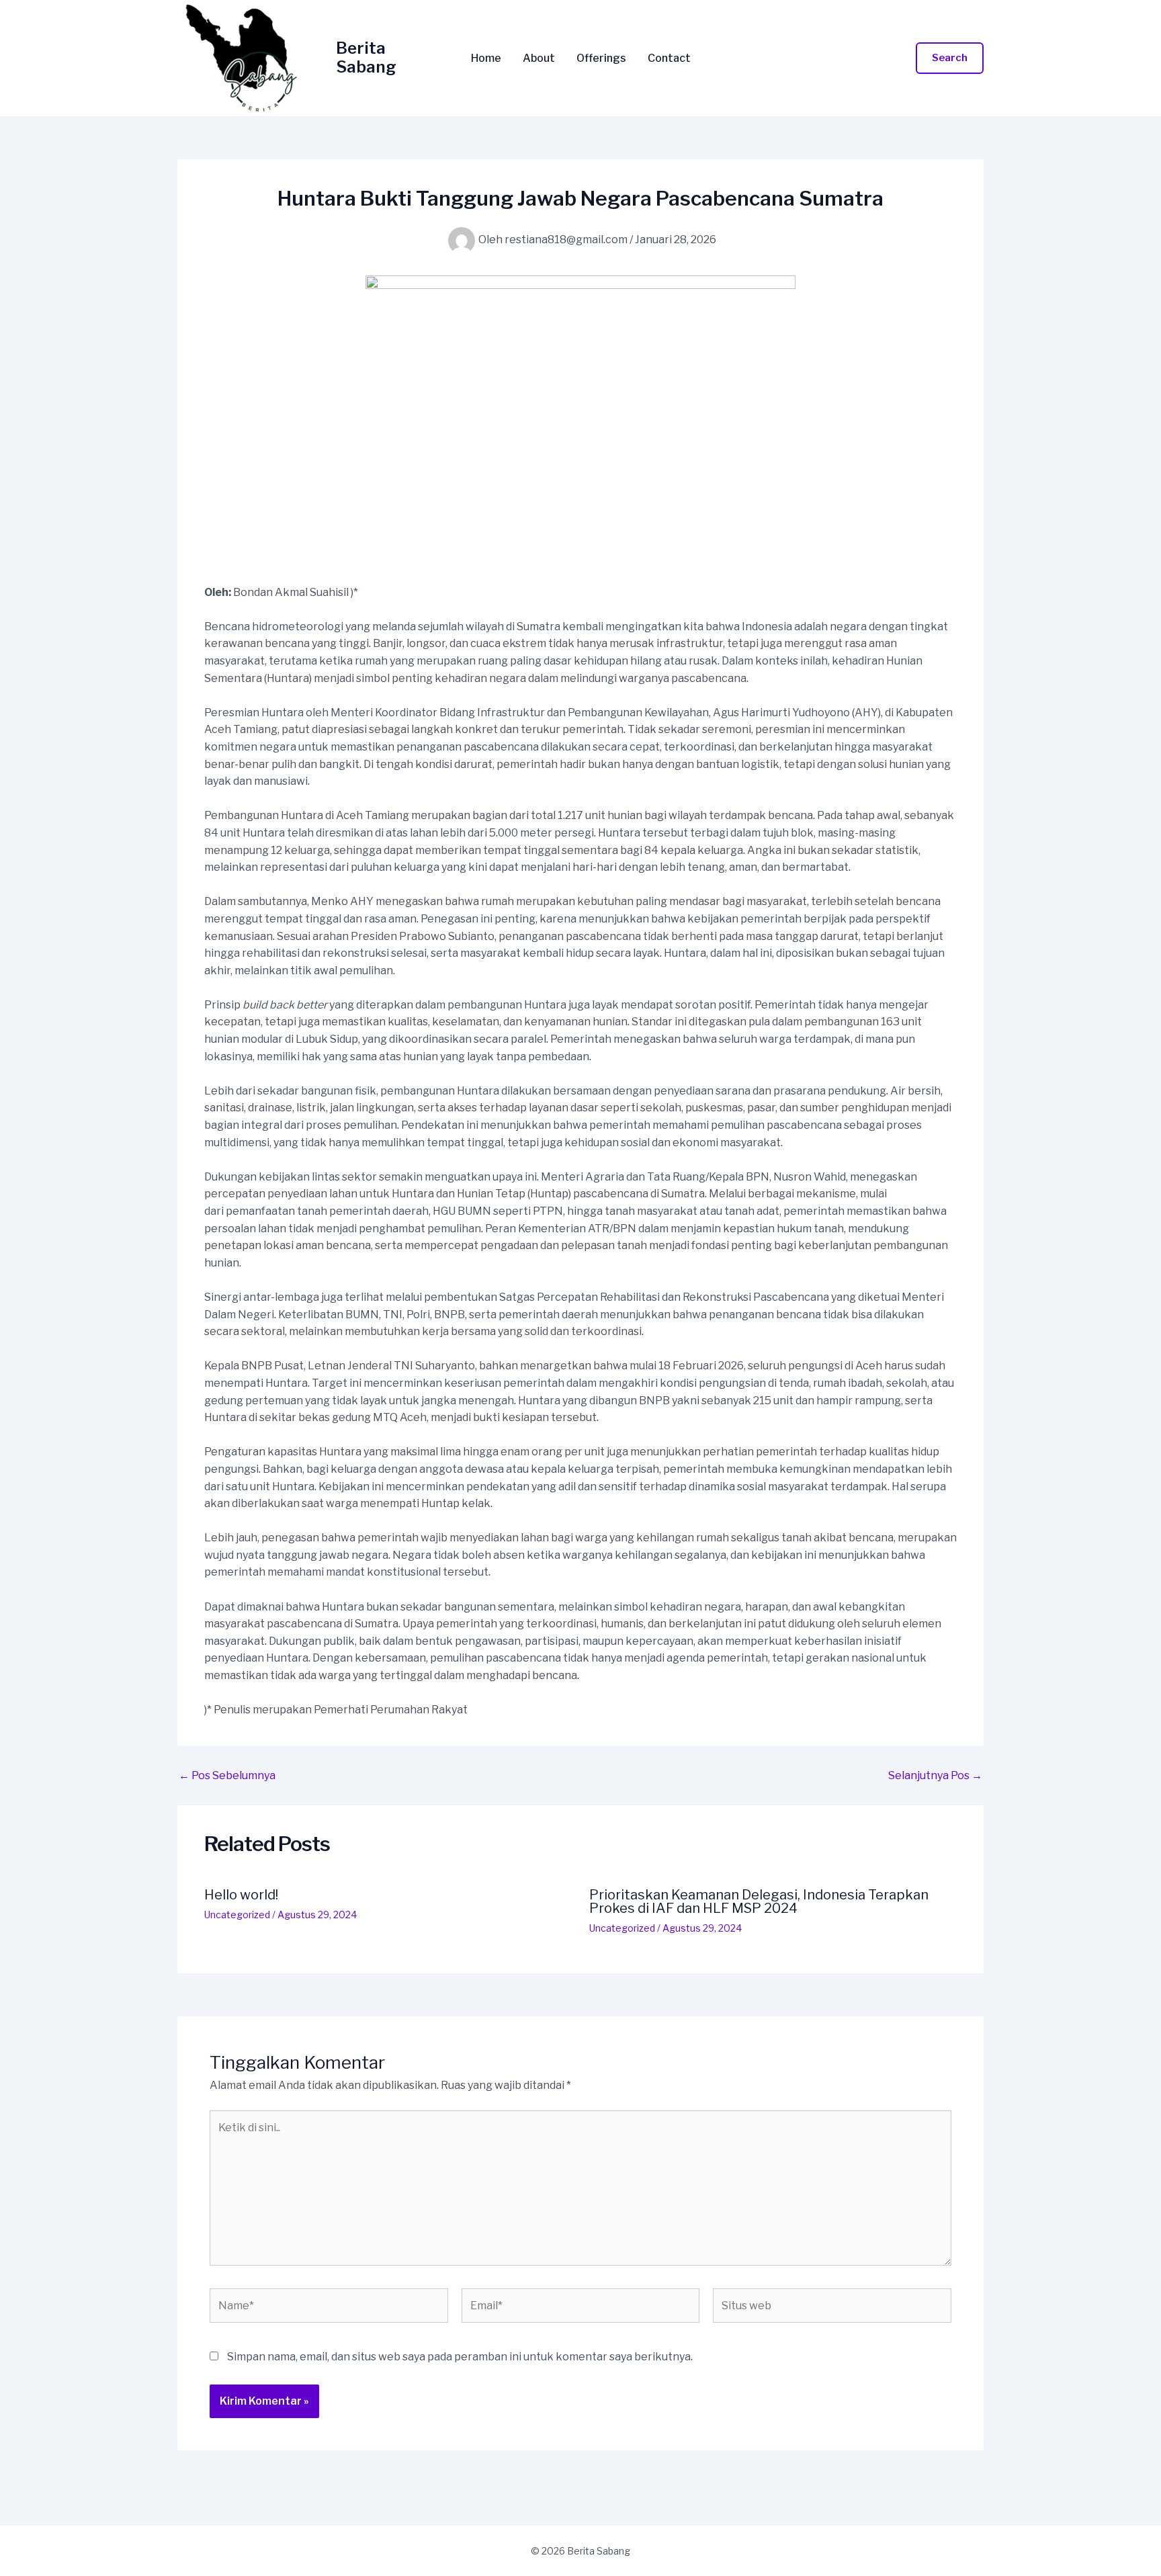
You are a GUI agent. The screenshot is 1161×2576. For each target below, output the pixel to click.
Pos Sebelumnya (227, 1776)
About (539, 58)
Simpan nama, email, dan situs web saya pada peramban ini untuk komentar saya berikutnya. (460, 2357)
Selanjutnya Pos (935, 1776)
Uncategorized (237, 1915)
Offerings (601, 58)
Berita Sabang (366, 58)
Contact (669, 58)
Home (486, 58)
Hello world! (241, 1895)
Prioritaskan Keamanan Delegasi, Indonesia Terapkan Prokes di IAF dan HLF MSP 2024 (759, 1901)
